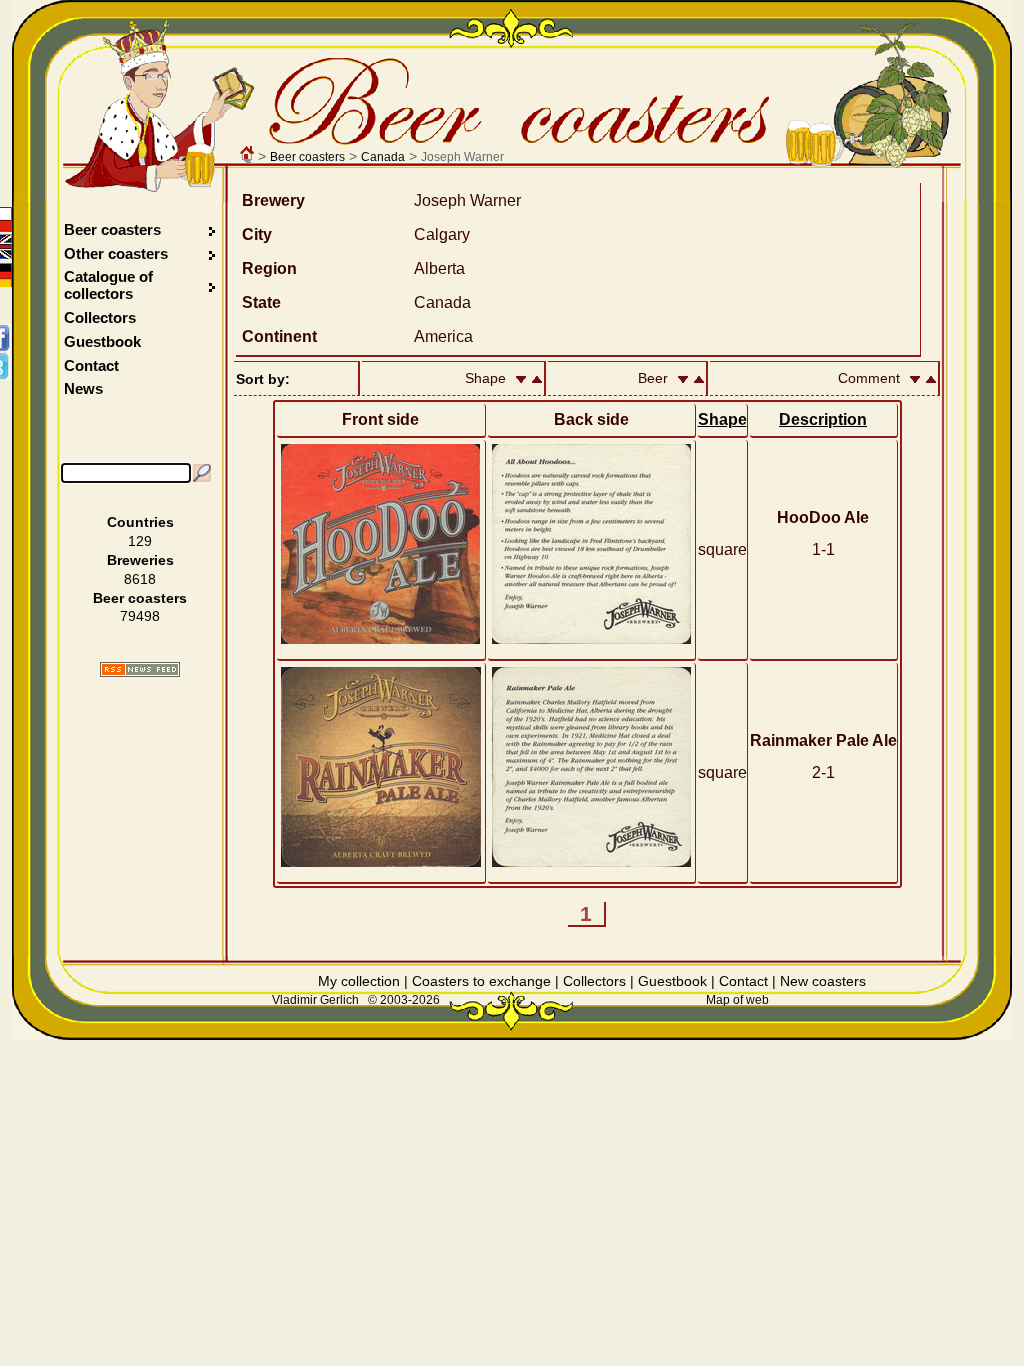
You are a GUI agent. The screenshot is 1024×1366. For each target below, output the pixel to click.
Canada (383, 157)
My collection (359, 981)
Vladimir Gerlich (315, 1000)
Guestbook (102, 341)
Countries (140, 522)
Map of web (737, 1000)
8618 (140, 579)
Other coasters (118, 253)
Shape (722, 419)
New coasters (823, 981)
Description (823, 419)
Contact (91, 365)
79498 (140, 616)
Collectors (100, 317)
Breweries (140, 560)
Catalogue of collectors (108, 285)
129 (140, 541)
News (83, 388)
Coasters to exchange (481, 981)
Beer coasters (307, 157)
